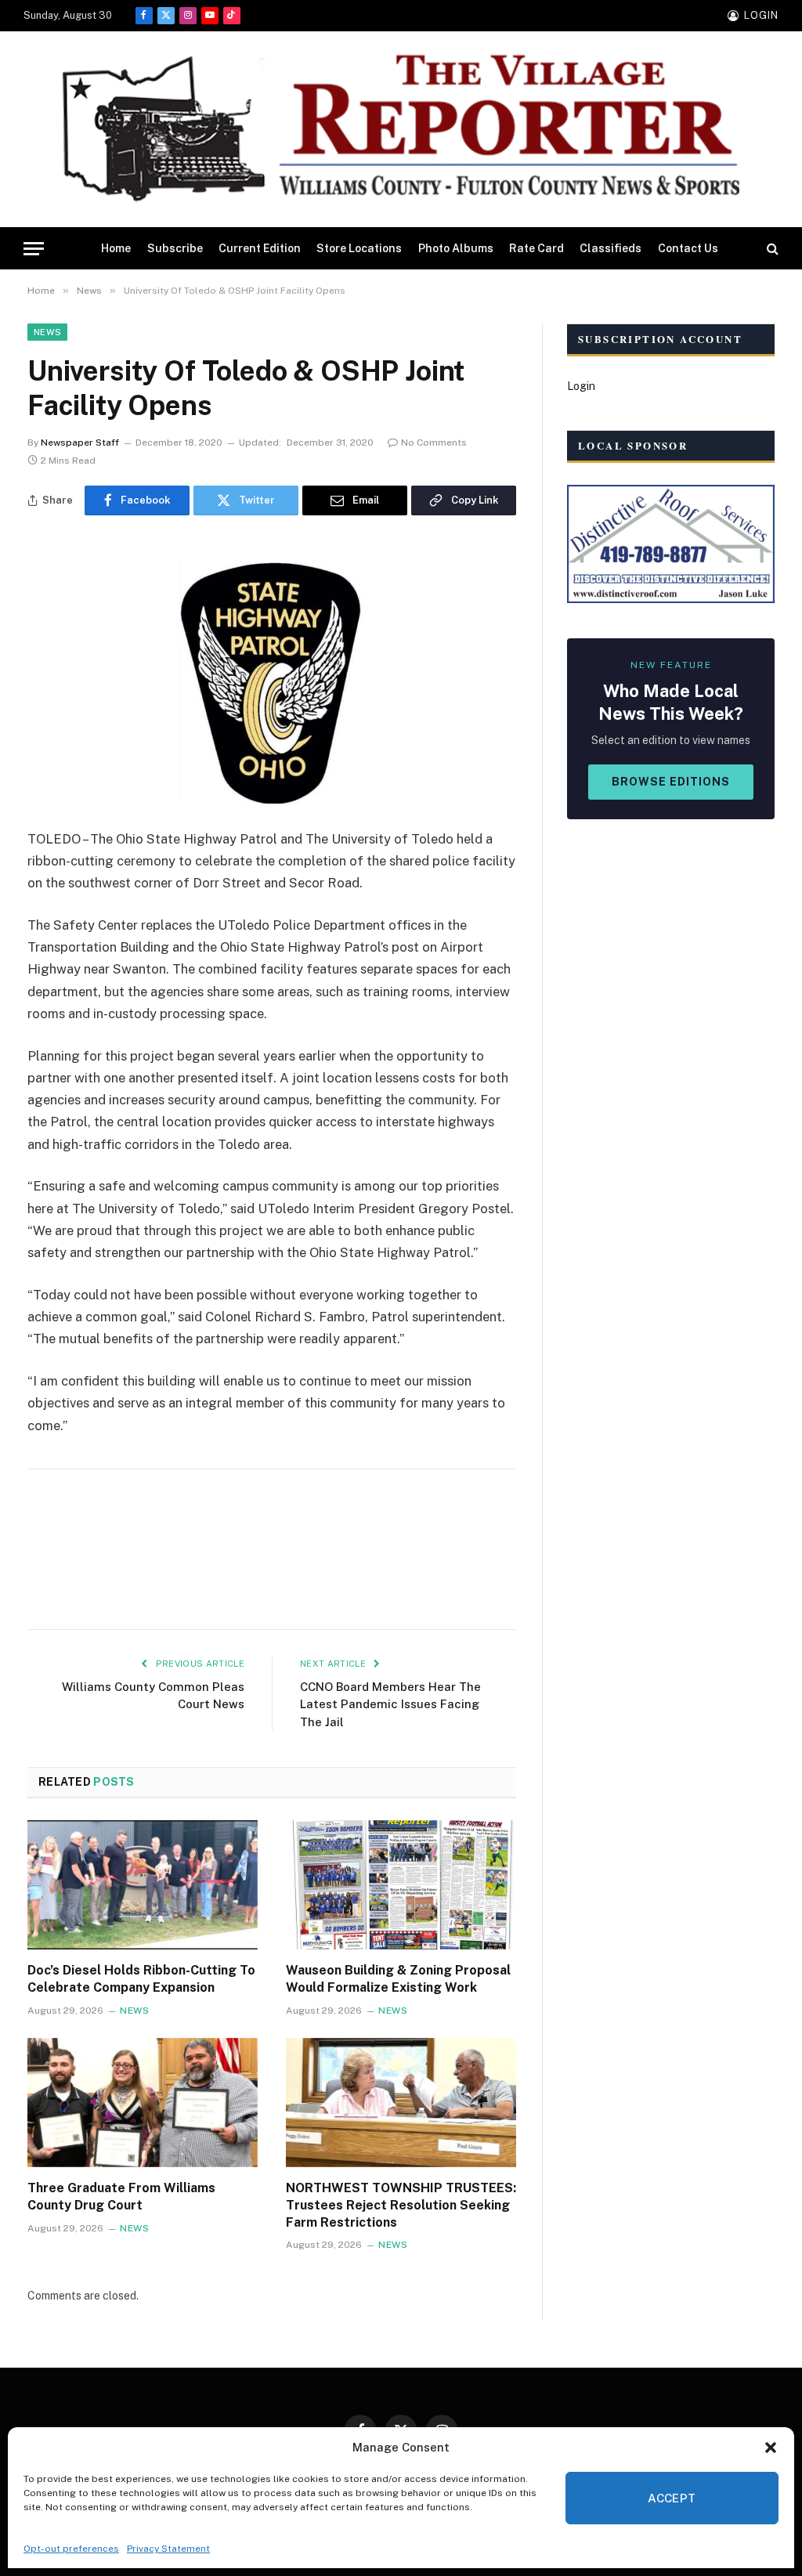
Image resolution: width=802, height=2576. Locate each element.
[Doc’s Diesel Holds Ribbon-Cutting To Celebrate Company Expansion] (143, 1885)
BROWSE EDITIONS (671, 782)
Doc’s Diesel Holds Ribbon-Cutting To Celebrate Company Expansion (141, 1979)
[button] (771, 2448)
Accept (672, 2498)
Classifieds (611, 248)
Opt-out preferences (71, 2549)
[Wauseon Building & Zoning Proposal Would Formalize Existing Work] (401, 1885)
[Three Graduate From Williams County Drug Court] (143, 2103)
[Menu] (34, 249)
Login (581, 386)
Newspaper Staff (80, 443)
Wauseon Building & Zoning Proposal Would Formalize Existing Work (398, 1979)
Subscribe (175, 248)
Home (116, 248)
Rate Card (536, 248)
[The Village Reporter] (401, 130)
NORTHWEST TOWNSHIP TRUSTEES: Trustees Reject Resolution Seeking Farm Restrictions (401, 2205)
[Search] (771, 249)
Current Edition (260, 248)
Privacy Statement (168, 2549)
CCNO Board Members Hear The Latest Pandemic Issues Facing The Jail (390, 1704)
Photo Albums (456, 248)
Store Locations (359, 248)
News (47, 332)
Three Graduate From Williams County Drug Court (121, 2197)
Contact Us (688, 248)
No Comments (434, 443)
